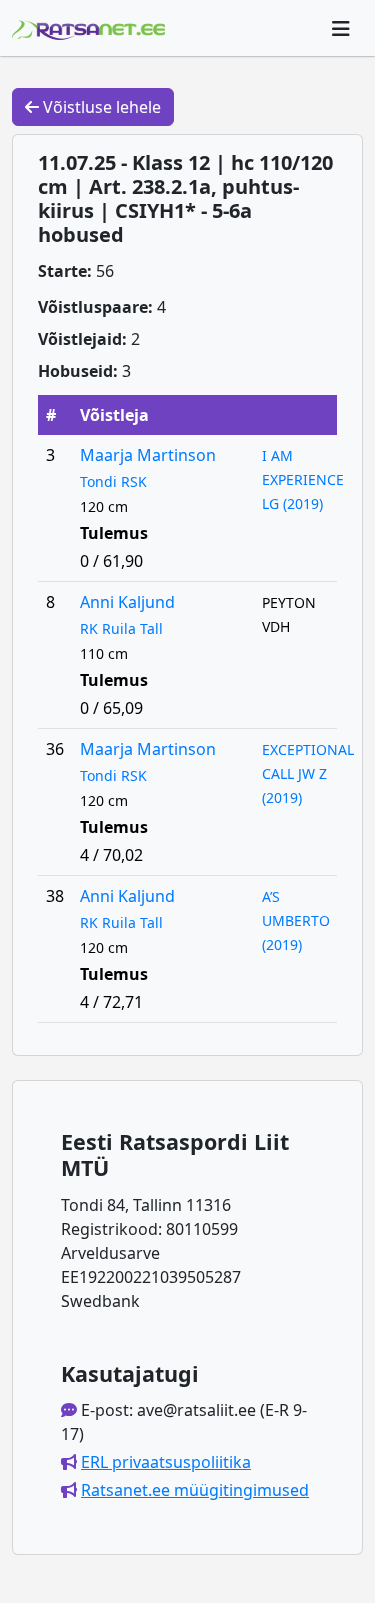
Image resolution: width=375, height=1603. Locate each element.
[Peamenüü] (341, 28)
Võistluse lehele (100, 107)
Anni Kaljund (127, 602)
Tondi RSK (113, 481)
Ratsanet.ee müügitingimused (195, 1490)
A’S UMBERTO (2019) (296, 920)
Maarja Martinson (148, 455)
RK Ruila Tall (121, 628)
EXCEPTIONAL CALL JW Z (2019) (308, 773)
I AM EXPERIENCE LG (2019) (303, 479)
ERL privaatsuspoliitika (166, 1462)
